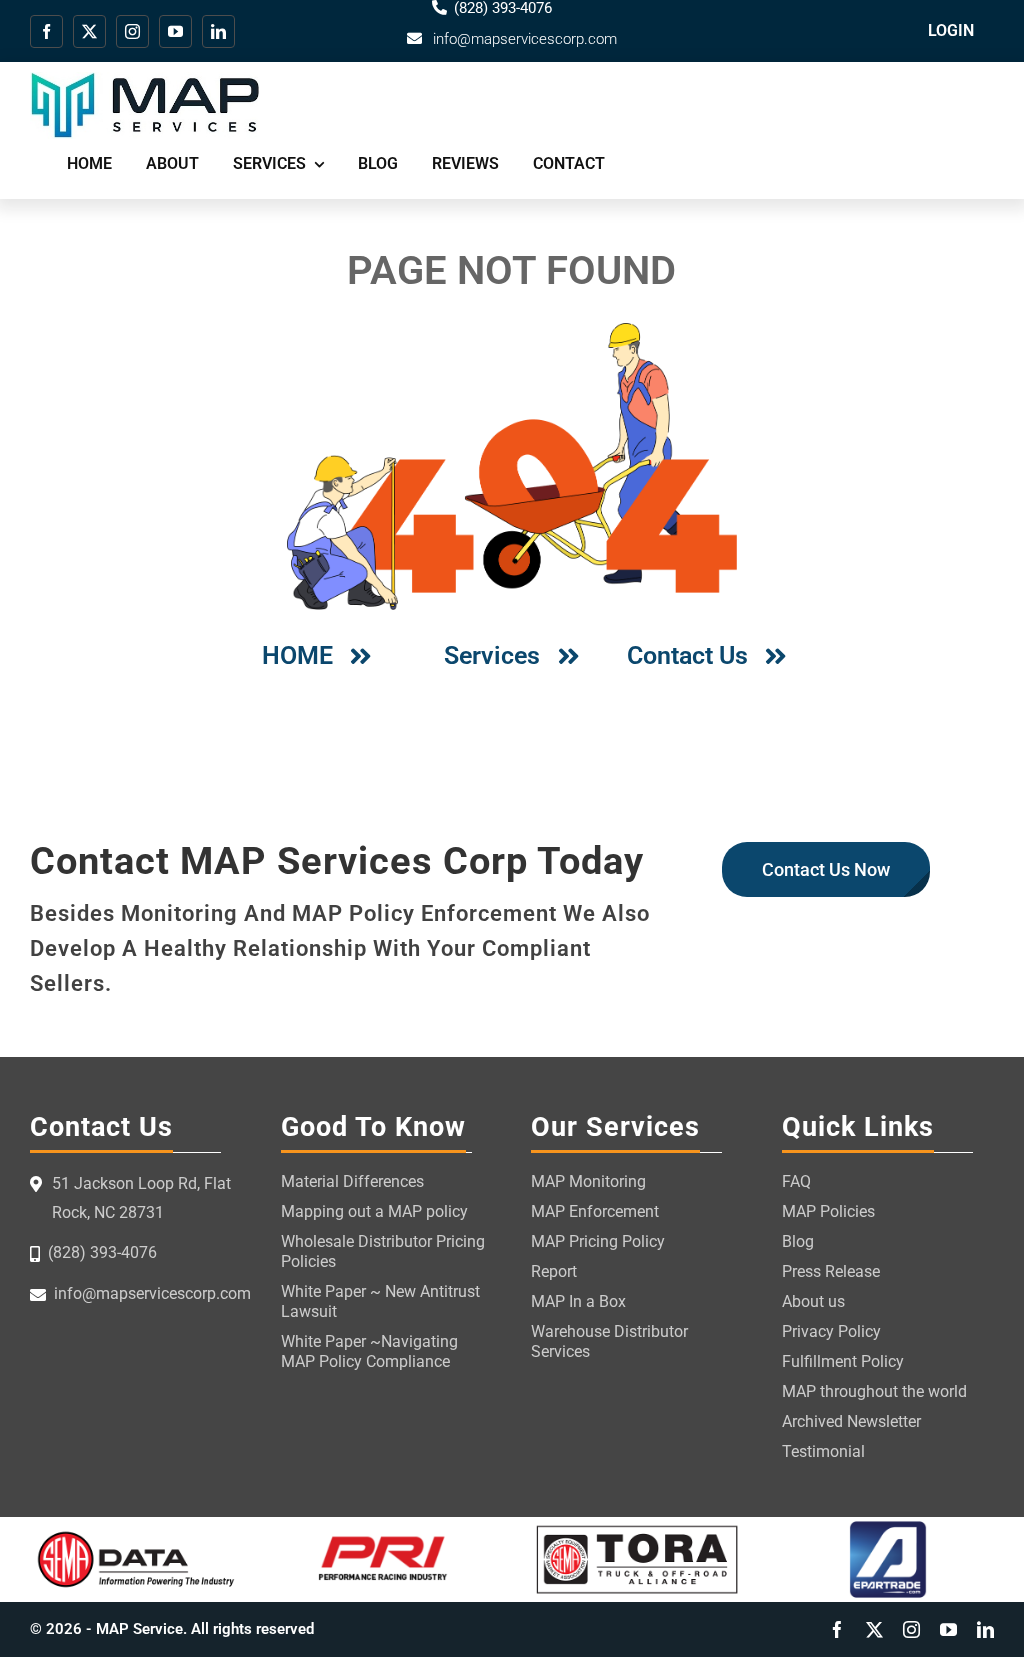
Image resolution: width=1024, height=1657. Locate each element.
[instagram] (132, 31)
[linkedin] (218, 31)
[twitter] (89, 31)
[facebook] (46, 31)
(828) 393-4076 (102, 1252)
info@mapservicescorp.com (525, 39)
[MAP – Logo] (145, 80)
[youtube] (175, 31)
